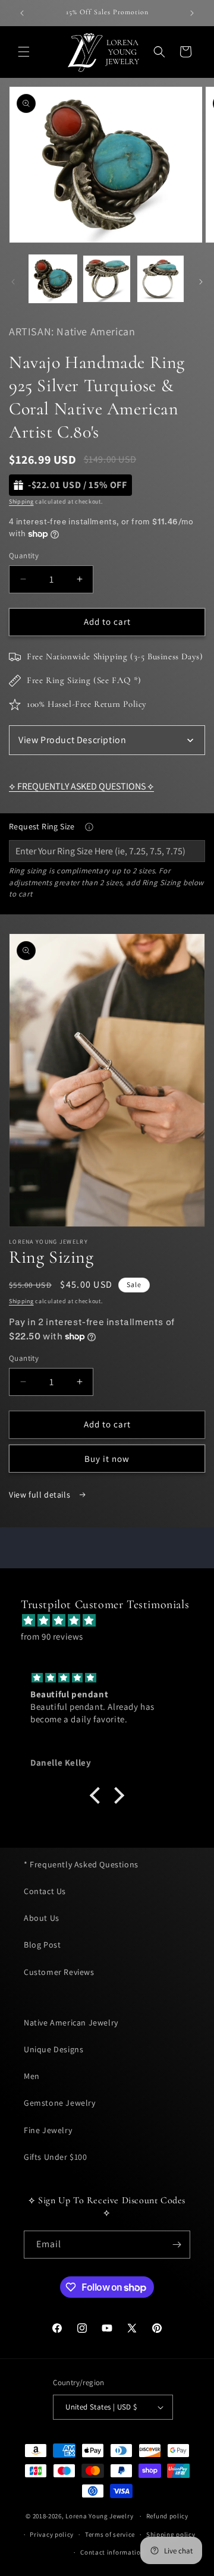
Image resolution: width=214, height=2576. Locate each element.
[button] (24, 52)
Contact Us (45, 1891)
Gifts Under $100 (56, 2157)
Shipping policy (171, 2534)
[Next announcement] (192, 13)
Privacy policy (52, 2534)
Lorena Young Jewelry (99, 2516)
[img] (113, 1620)
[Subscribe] (177, 2245)
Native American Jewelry (71, 2023)
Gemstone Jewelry (60, 2103)
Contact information (112, 2552)
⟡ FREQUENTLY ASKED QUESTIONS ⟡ (81, 786)
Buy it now (107, 1459)
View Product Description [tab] (72, 740)
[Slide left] (13, 282)
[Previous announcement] (22, 13)
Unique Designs (53, 2049)
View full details (41, 1495)
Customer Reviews (59, 1972)
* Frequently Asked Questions (81, 1864)
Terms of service (110, 2534)
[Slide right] (201, 282)
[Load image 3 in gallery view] (160, 279)
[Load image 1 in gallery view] (53, 279)
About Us (42, 1918)
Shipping (21, 501)
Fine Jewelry (48, 2130)
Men (32, 2076)
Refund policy (167, 2516)
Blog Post (42, 1945)
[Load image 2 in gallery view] (106, 279)
